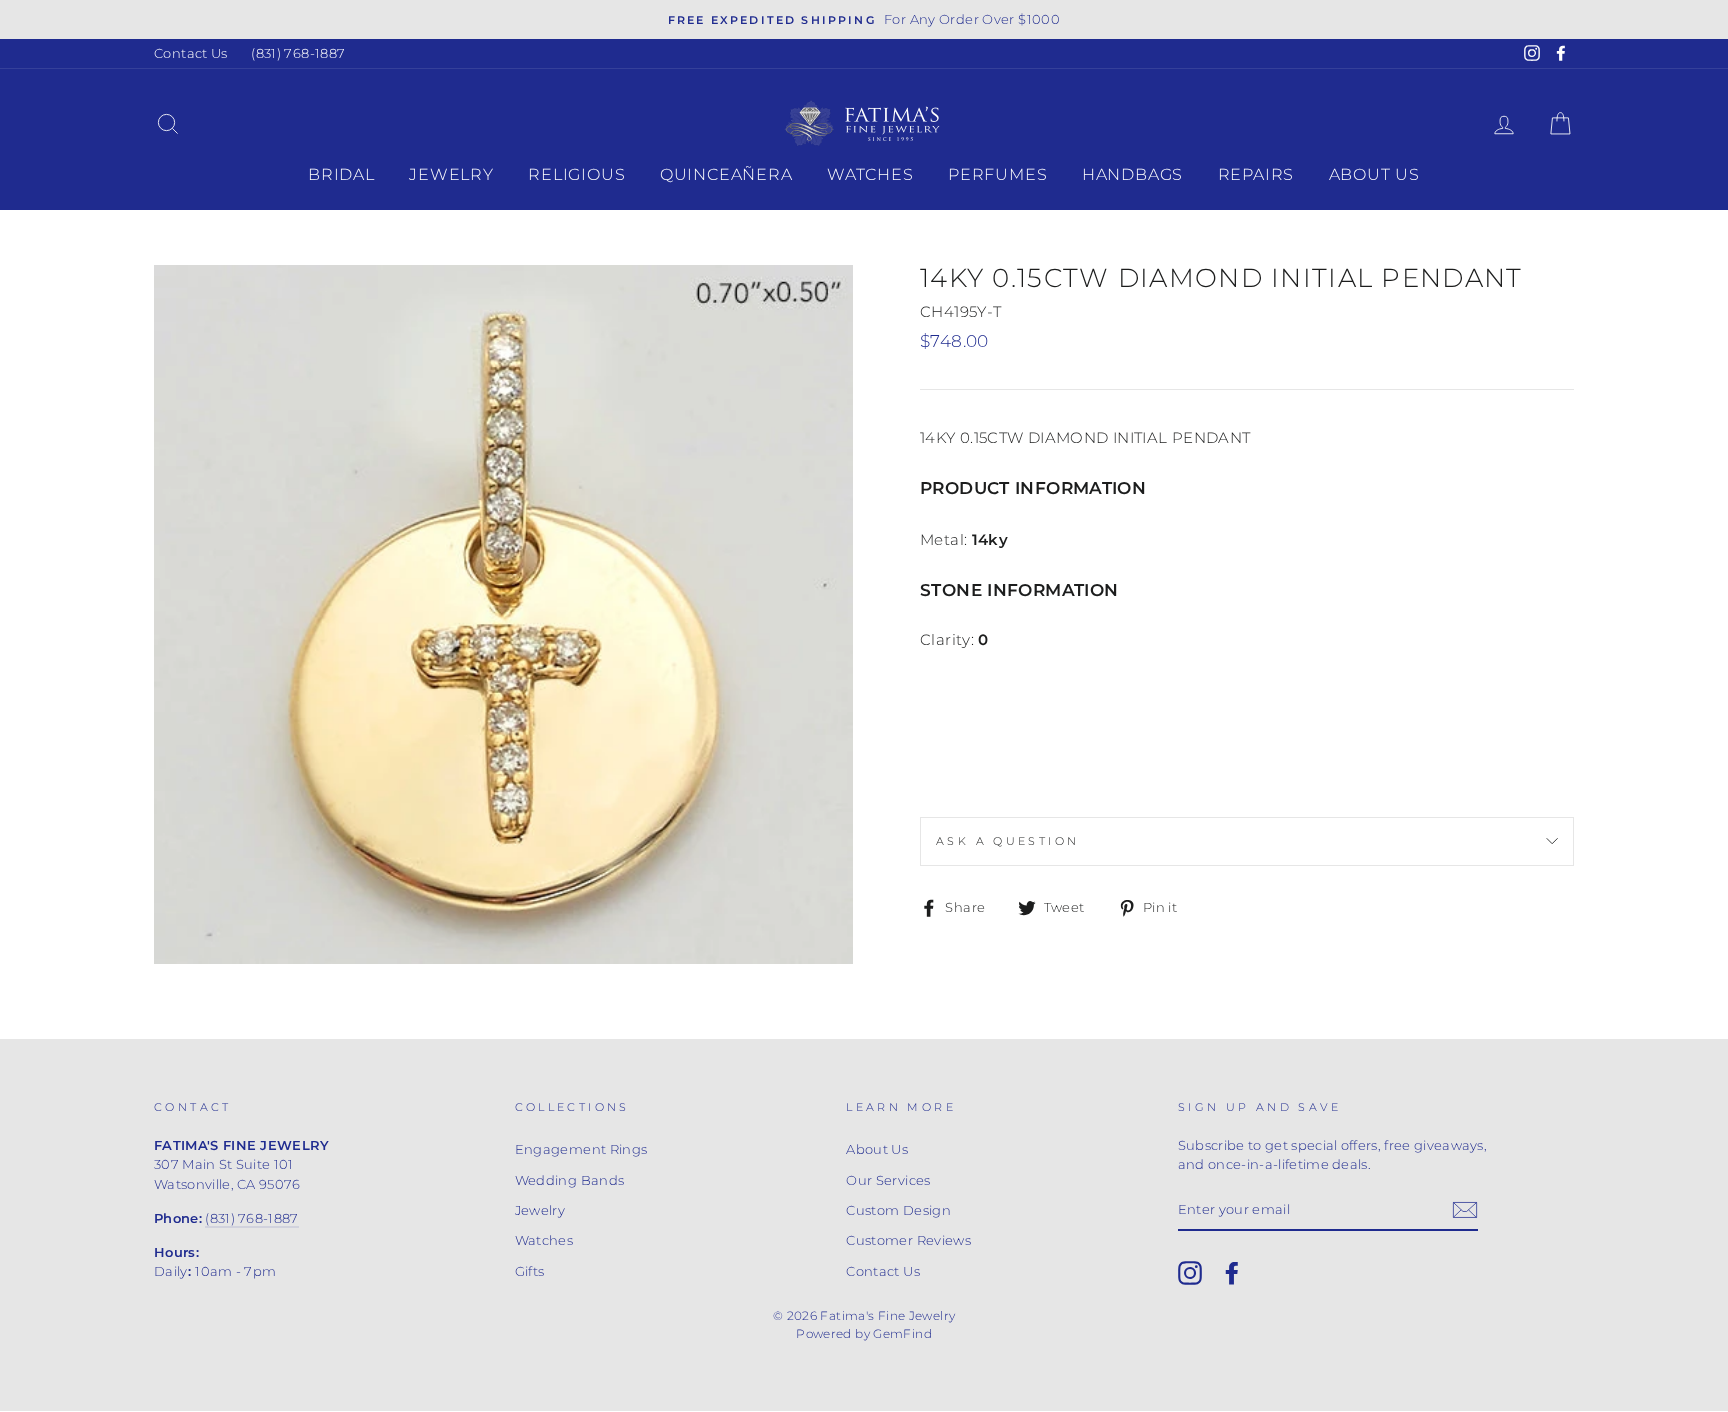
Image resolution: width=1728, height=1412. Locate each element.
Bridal (341, 174)
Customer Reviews (908, 1240)
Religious (576, 174)
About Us (1374, 174)
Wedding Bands (570, 1180)
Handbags (1132, 174)
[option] (864, 19)
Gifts (530, 1271)
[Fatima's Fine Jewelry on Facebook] (1232, 1273)
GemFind (902, 1333)
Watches (870, 174)
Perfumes (997, 174)
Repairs (1256, 174)
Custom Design (898, 1210)
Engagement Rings (581, 1149)
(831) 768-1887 (298, 53)
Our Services (888, 1180)
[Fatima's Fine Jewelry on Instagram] (1190, 1273)
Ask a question (1007, 841)
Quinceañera (726, 174)
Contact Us (191, 53)
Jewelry (451, 174)
